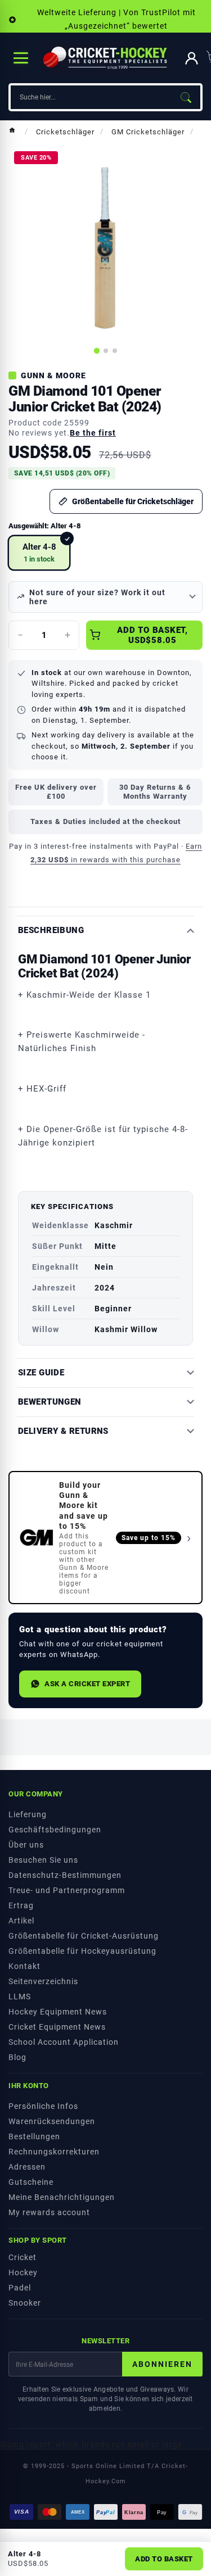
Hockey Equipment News (58, 2012)
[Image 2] (106, 351)
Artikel (21, 1921)
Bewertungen (50, 1402)
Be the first (93, 433)
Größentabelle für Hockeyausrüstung (82, 1951)
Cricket (23, 2257)
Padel (20, 2288)
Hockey (23, 2272)
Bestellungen (34, 2136)
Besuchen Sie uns (43, 1860)
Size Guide (41, 1373)
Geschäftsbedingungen (55, 1830)
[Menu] (21, 58)
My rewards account (49, 2212)
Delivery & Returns (63, 1431)
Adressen (27, 2167)
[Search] (186, 97)
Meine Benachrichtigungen (62, 2197)
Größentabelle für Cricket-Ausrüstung (84, 1936)
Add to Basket (164, 2559)
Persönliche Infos (43, 2106)
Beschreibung (51, 931)
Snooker (25, 2303)
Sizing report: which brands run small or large (91, 2444)
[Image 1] (96, 351)
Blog (17, 2057)
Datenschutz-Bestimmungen (65, 1875)
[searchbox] (91, 97)
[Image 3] (115, 351)
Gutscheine (31, 2182)
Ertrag (21, 1905)
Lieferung (28, 1814)
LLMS (20, 1996)
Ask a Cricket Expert (87, 1684)
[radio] (39, 553)
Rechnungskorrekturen (54, 2152)
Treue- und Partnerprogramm (67, 1890)
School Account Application (64, 2042)
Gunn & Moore (53, 375)
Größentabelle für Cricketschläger (133, 501)
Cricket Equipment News (57, 2027)
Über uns (26, 1845)
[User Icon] (192, 58)
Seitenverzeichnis (43, 1981)
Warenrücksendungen (52, 2121)
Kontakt (24, 1966)
